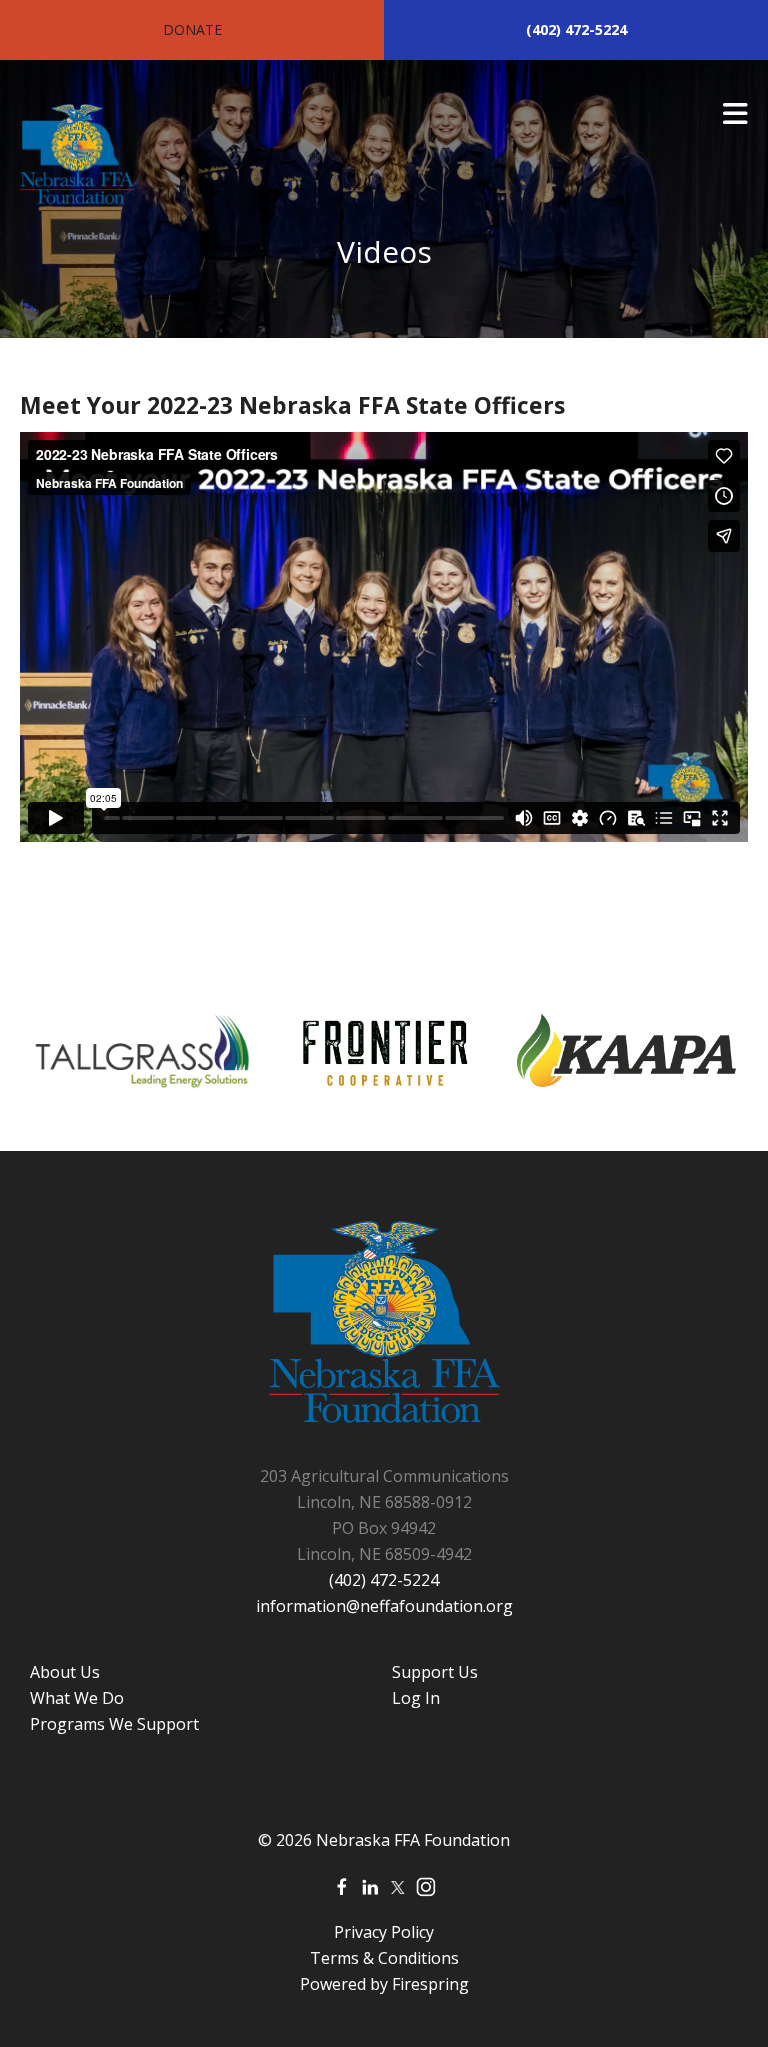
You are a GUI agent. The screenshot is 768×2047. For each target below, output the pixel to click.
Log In (416, 1698)
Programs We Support (114, 1724)
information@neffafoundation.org (384, 1606)
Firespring (430, 1984)
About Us (65, 1672)
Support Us (435, 1672)
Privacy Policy (384, 1932)
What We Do (77, 1698)
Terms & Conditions (384, 1958)
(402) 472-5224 (576, 29)
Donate (192, 29)
